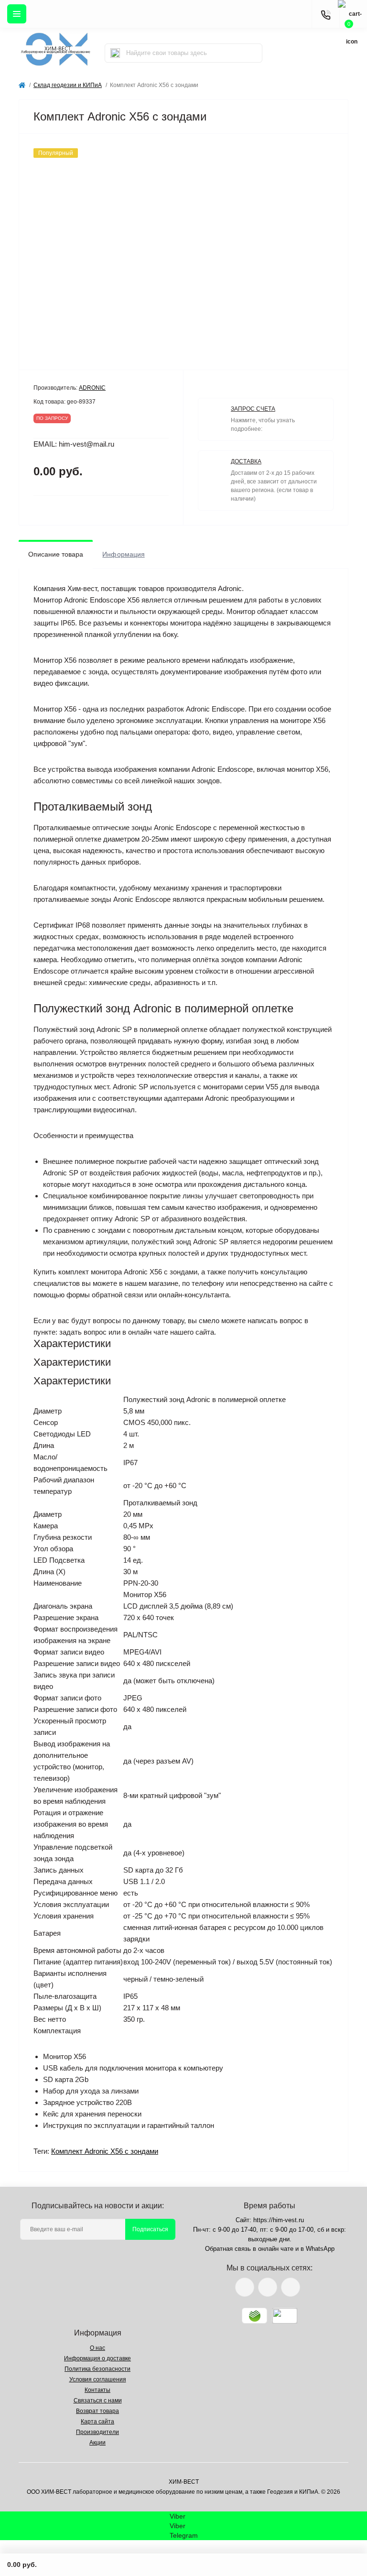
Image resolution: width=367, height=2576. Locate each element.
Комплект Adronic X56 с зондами (105, 2151)
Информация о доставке (97, 2358)
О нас (97, 2348)
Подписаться (150, 2229)
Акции (97, 2443)
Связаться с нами (98, 2401)
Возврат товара (97, 2411)
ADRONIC (92, 388)
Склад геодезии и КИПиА (68, 85)
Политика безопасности (97, 2369)
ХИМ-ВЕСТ (184, 2482)
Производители (97, 2432)
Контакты (97, 2390)
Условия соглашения (98, 2379)
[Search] (115, 53)
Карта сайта (97, 2422)
